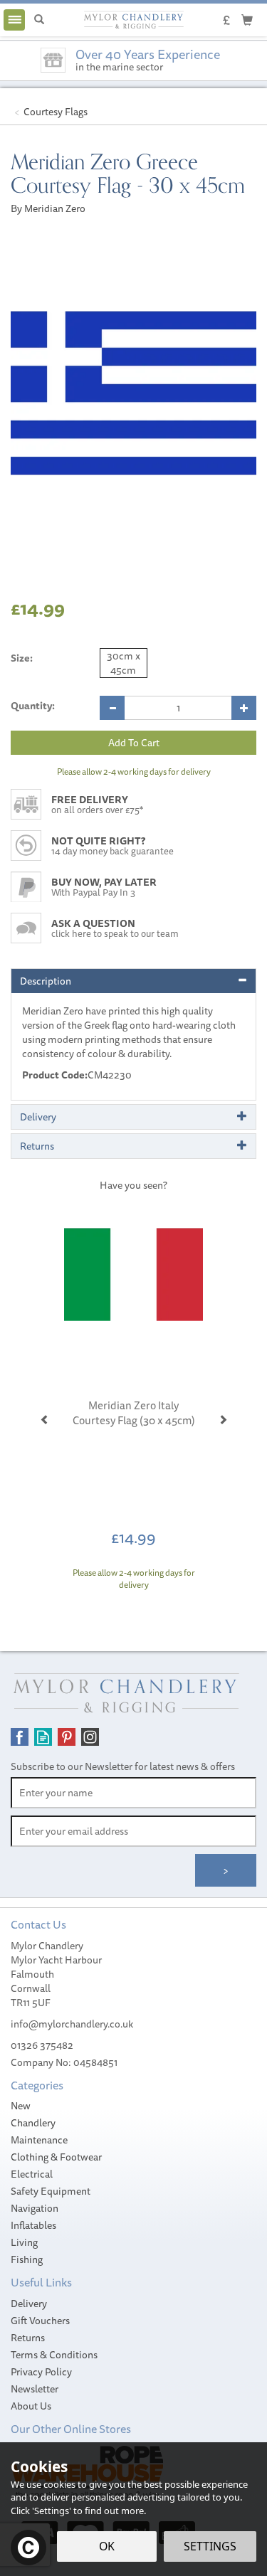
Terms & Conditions (54, 2355)
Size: (22, 658)
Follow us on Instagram (90, 1737)
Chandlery (33, 2123)
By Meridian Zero (48, 208)
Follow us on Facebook (20, 1737)
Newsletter (35, 2389)
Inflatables (33, 2225)
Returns (28, 2338)
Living (24, 2242)
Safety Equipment (51, 2191)
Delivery (29, 2304)
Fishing (27, 2259)
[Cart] (247, 19)
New (21, 2106)
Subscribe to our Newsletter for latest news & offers (123, 1766)
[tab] (133, 981)
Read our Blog (43, 1737)
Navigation (35, 2208)
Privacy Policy (41, 2372)
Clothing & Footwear (56, 2157)
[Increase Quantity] (244, 708)
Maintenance (39, 2140)
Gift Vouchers (40, 2321)
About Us (31, 2406)
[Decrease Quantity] (112, 708)
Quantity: (33, 706)
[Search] (39, 20)
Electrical (32, 2174)
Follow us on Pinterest (67, 1737)
